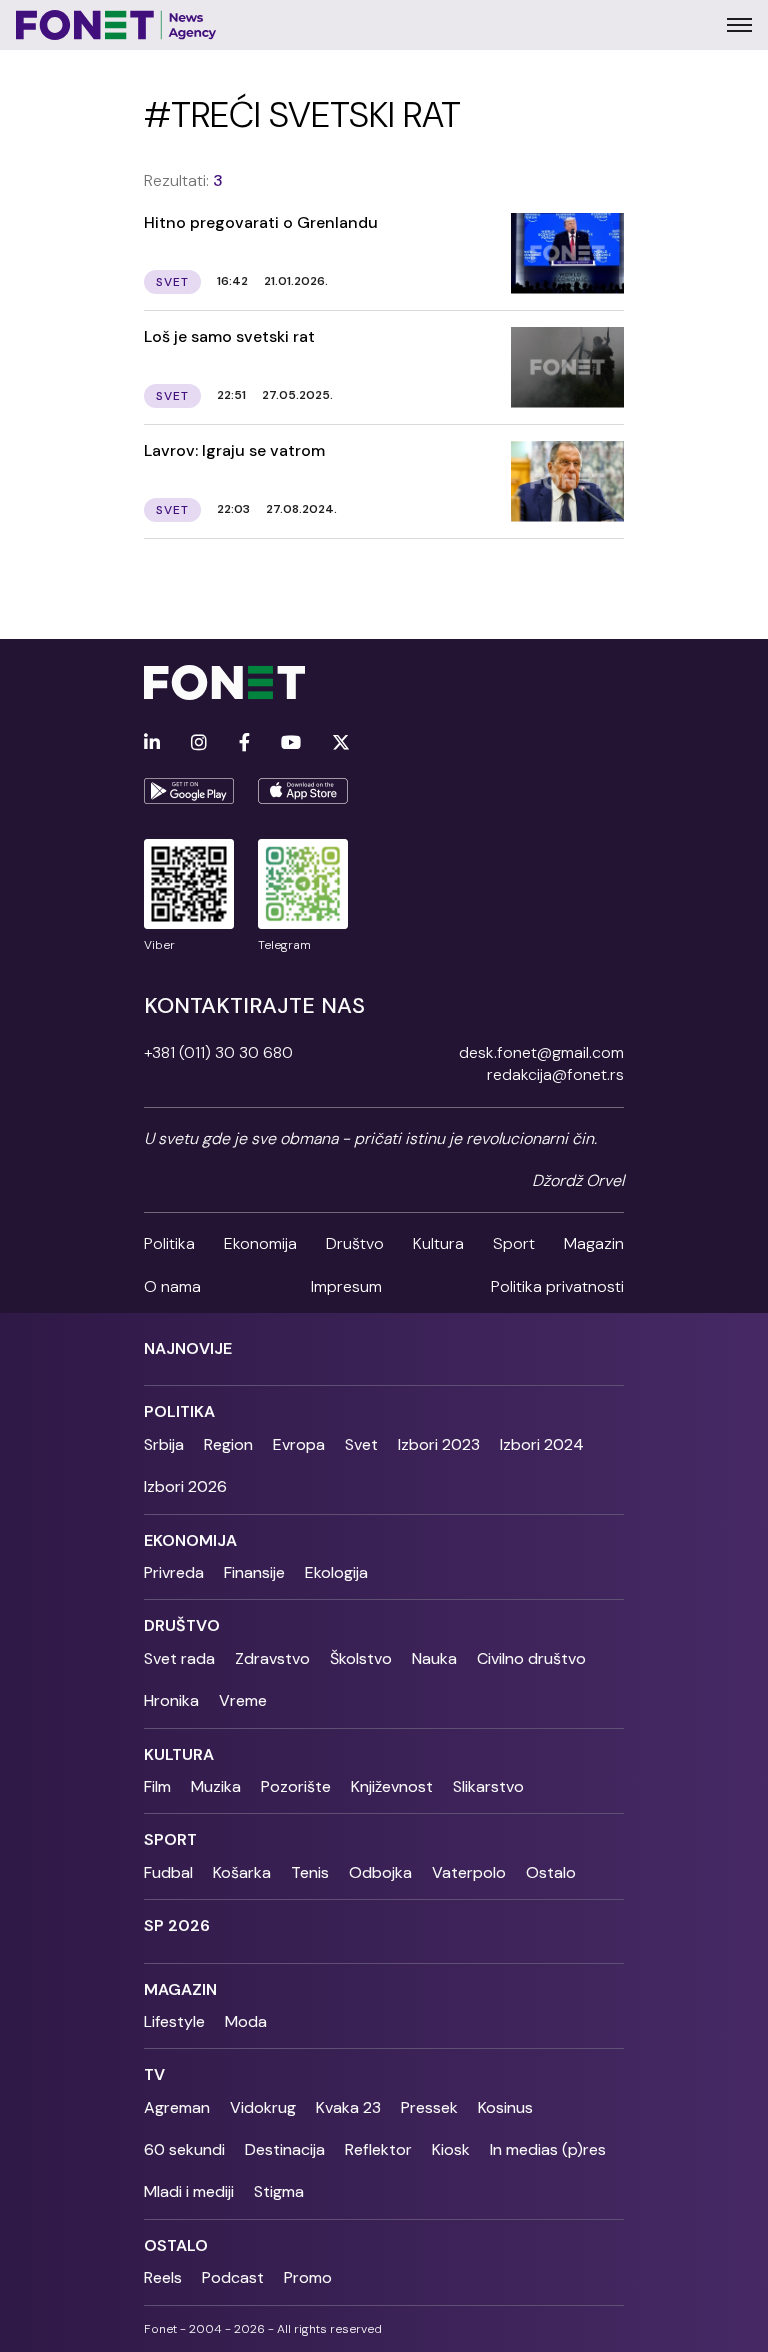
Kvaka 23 (348, 2107)
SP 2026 (177, 1925)
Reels (163, 2277)
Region (228, 1444)
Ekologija (336, 1572)
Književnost (392, 1786)
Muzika (216, 1786)
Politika (169, 1243)
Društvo (355, 1243)
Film (157, 1786)
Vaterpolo (469, 1872)
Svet (361, 1444)
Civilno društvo (531, 1658)
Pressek (429, 2107)
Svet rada (179, 1658)
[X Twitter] (341, 743)
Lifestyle (174, 2021)
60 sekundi (184, 2149)
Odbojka (380, 1872)
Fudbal (168, 1872)
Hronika (171, 1700)
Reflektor (378, 2149)
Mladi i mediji (189, 2191)
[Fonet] (116, 25)
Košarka (242, 1872)
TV (154, 2074)
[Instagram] (199, 743)
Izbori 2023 (439, 1444)
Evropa (299, 1444)
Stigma (279, 2191)
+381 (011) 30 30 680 (218, 1052)
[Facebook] (244, 743)
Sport (514, 1243)
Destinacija (285, 2149)
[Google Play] (189, 791)
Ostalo (551, 1872)
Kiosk (451, 2149)
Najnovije (188, 1348)
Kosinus (505, 2107)
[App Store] (303, 791)
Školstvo (361, 1658)
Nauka (434, 1658)
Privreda (174, 1572)
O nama (172, 1286)
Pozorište (296, 1786)
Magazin (594, 1243)
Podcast (233, 2277)
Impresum (346, 1286)
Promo (308, 2277)
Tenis (310, 1872)
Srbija (164, 1444)
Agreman (177, 2107)
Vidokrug (263, 2107)
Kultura (438, 1243)
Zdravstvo (272, 1658)
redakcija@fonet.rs (555, 1074)
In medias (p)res (548, 2149)
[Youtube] (291, 743)
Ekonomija (260, 1243)
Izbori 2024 (542, 1444)
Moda (246, 2021)
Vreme (243, 1700)
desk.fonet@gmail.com (541, 1052)
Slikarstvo (488, 1786)
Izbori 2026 (185, 1486)
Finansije (254, 1572)
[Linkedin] (152, 743)
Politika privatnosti (557, 1286)
